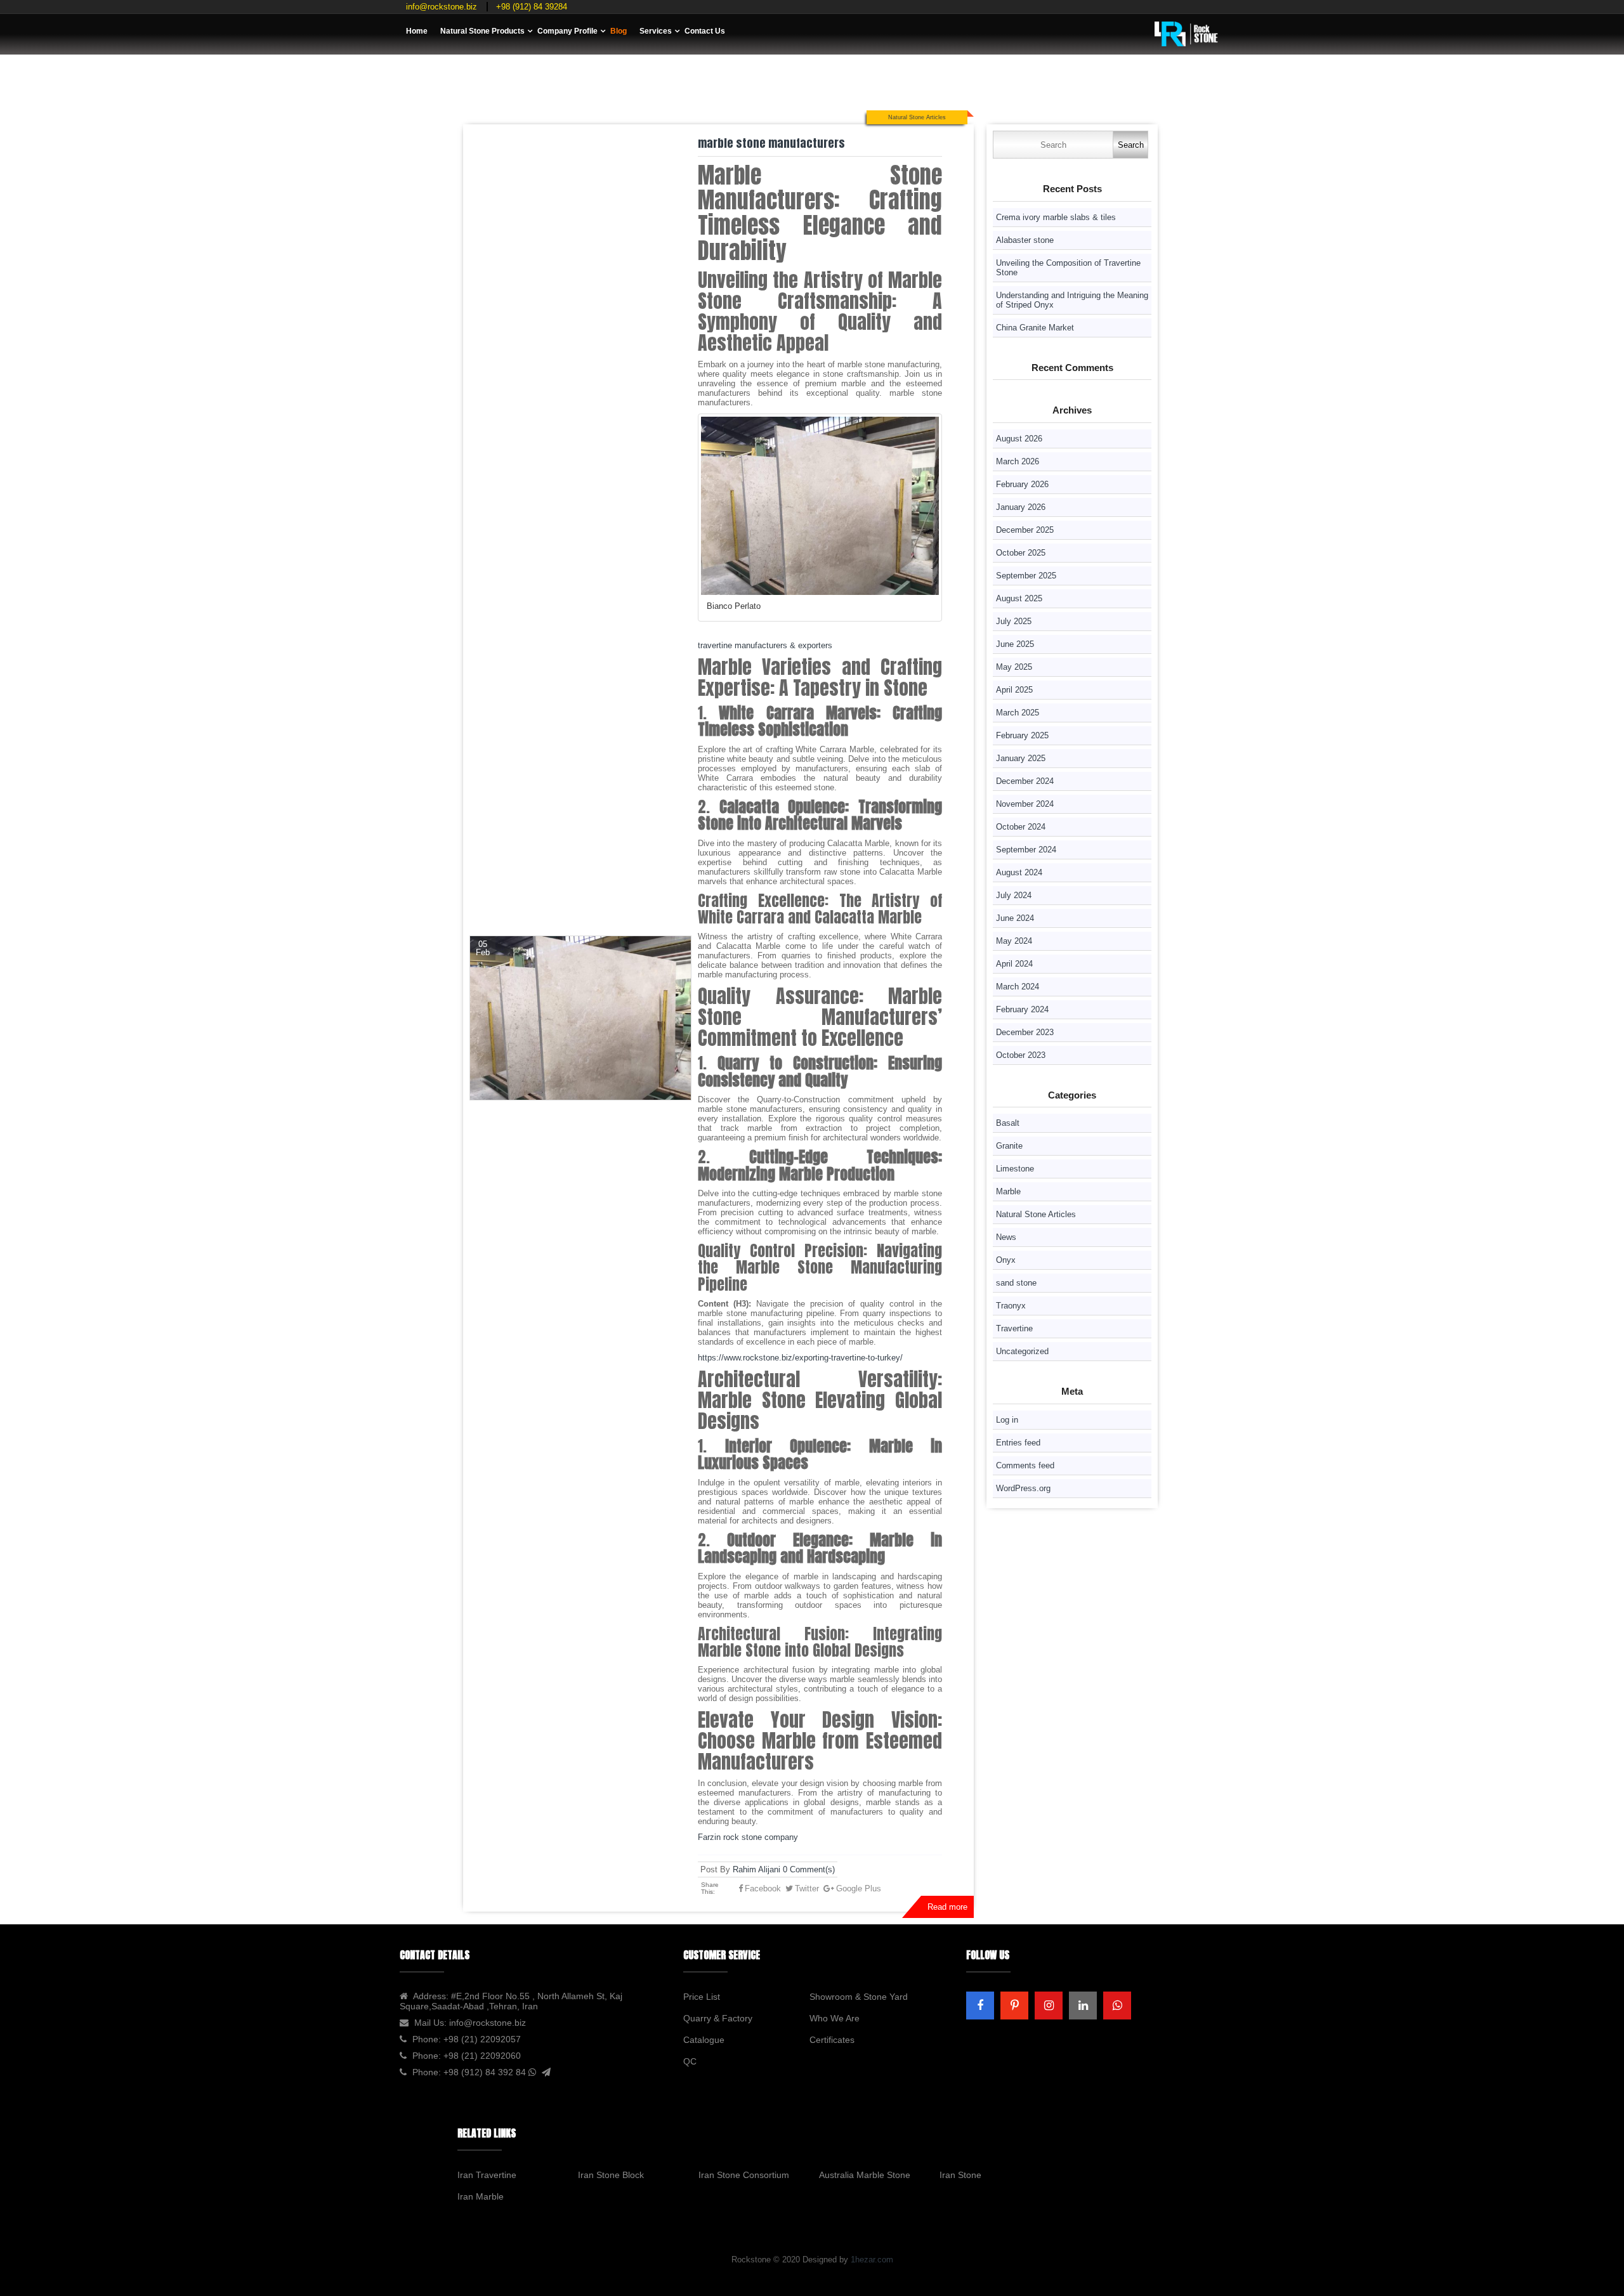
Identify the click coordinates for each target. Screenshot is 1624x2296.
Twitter (807, 1888)
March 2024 (1018, 987)
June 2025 (1015, 644)
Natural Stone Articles (917, 117)
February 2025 (1022, 735)
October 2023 (1021, 1055)
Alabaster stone (1026, 240)
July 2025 (1014, 621)
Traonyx (1011, 1306)
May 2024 (1014, 941)
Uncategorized (1022, 1351)
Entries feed (1018, 1443)
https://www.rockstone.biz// (800, 1358)
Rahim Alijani (756, 1869)
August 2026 (1019, 439)
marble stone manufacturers (771, 143)
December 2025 (1025, 530)
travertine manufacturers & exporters (765, 645)
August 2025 (1019, 598)
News (1006, 1237)
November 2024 (1025, 804)
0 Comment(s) (809, 1869)
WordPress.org (1023, 1488)
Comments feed (1025, 1465)
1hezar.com (872, 2260)
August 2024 (1019, 872)
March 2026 (1018, 461)
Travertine (1014, 1328)
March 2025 (1018, 713)
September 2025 (1026, 576)
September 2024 (1026, 850)
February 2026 (1022, 484)
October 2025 (1021, 553)
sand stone (1016, 1283)
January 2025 (1021, 758)
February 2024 (1022, 1009)
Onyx (1006, 1260)
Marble (1008, 1191)
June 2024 (1015, 918)
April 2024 (1014, 964)
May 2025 (1014, 667)
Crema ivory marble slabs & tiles (1056, 217)
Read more (947, 1907)
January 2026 (1021, 507)
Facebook (763, 1888)
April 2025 (1014, 690)
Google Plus (859, 1888)
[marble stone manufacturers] (580, 1018)
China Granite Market (1035, 328)
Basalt (1008, 1123)
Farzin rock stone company (749, 1837)
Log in (1007, 1420)
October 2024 (1021, 827)
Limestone (1015, 1169)
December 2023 (1025, 1032)
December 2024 (1025, 781)
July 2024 (1014, 895)
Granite (1009, 1146)
